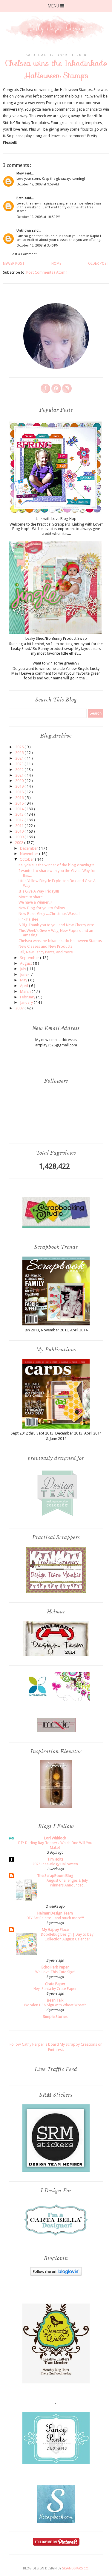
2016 (20, 798)
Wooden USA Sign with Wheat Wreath (55, 2005)
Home (56, 264)
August (26, 963)
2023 (20, 764)
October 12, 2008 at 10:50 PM (38, 217)
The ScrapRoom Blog (55, 1876)
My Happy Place (55, 1930)
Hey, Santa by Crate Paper (55, 1989)
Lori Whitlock (55, 1838)
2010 (20, 831)
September (30, 958)
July (23, 969)
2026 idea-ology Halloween (55, 1864)
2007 (20, 1008)
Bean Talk (55, 2000)
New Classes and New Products (45, 946)
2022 (20, 770)
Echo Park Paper (55, 1967)
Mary (20, 173)
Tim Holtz (55, 1859)
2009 (20, 837)
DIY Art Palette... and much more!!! (55, 1918)
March (26, 991)
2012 (20, 820)
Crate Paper (55, 1984)
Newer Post (14, 264)
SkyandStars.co (75, 2568)
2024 (20, 758)
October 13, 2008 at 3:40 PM (37, 245)
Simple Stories (55, 2017)
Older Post (99, 264)
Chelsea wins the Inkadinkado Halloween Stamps (60, 941)
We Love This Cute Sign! (55, 1972)
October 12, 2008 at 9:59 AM (38, 184)
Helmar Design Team (55, 1913)
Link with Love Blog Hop (56, 519)
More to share (31, 897)
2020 (20, 781)
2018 (20, 792)
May (24, 980)
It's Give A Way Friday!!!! (39, 891)
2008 (20, 843)
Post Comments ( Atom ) (47, 272)
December (29, 848)
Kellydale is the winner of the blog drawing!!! (56, 865)
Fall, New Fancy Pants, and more (46, 952)
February (28, 997)
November (30, 854)
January (27, 1002)
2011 (20, 826)
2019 (20, 786)
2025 (20, 753)
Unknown (24, 231)
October (27, 859)
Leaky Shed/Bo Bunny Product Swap (56, 638)
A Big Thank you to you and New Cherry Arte (56, 925)
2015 (20, 803)
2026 (20, 747)
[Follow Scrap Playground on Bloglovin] (56, 2274)
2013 (20, 814)
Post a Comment (24, 254)
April (24, 986)
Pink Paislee (28, 919)
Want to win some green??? (56, 663)
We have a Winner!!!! (35, 902)
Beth (20, 198)
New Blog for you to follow (42, 908)
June (24, 974)
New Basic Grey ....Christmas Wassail (49, 914)
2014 (20, 809)
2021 (20, 775)
